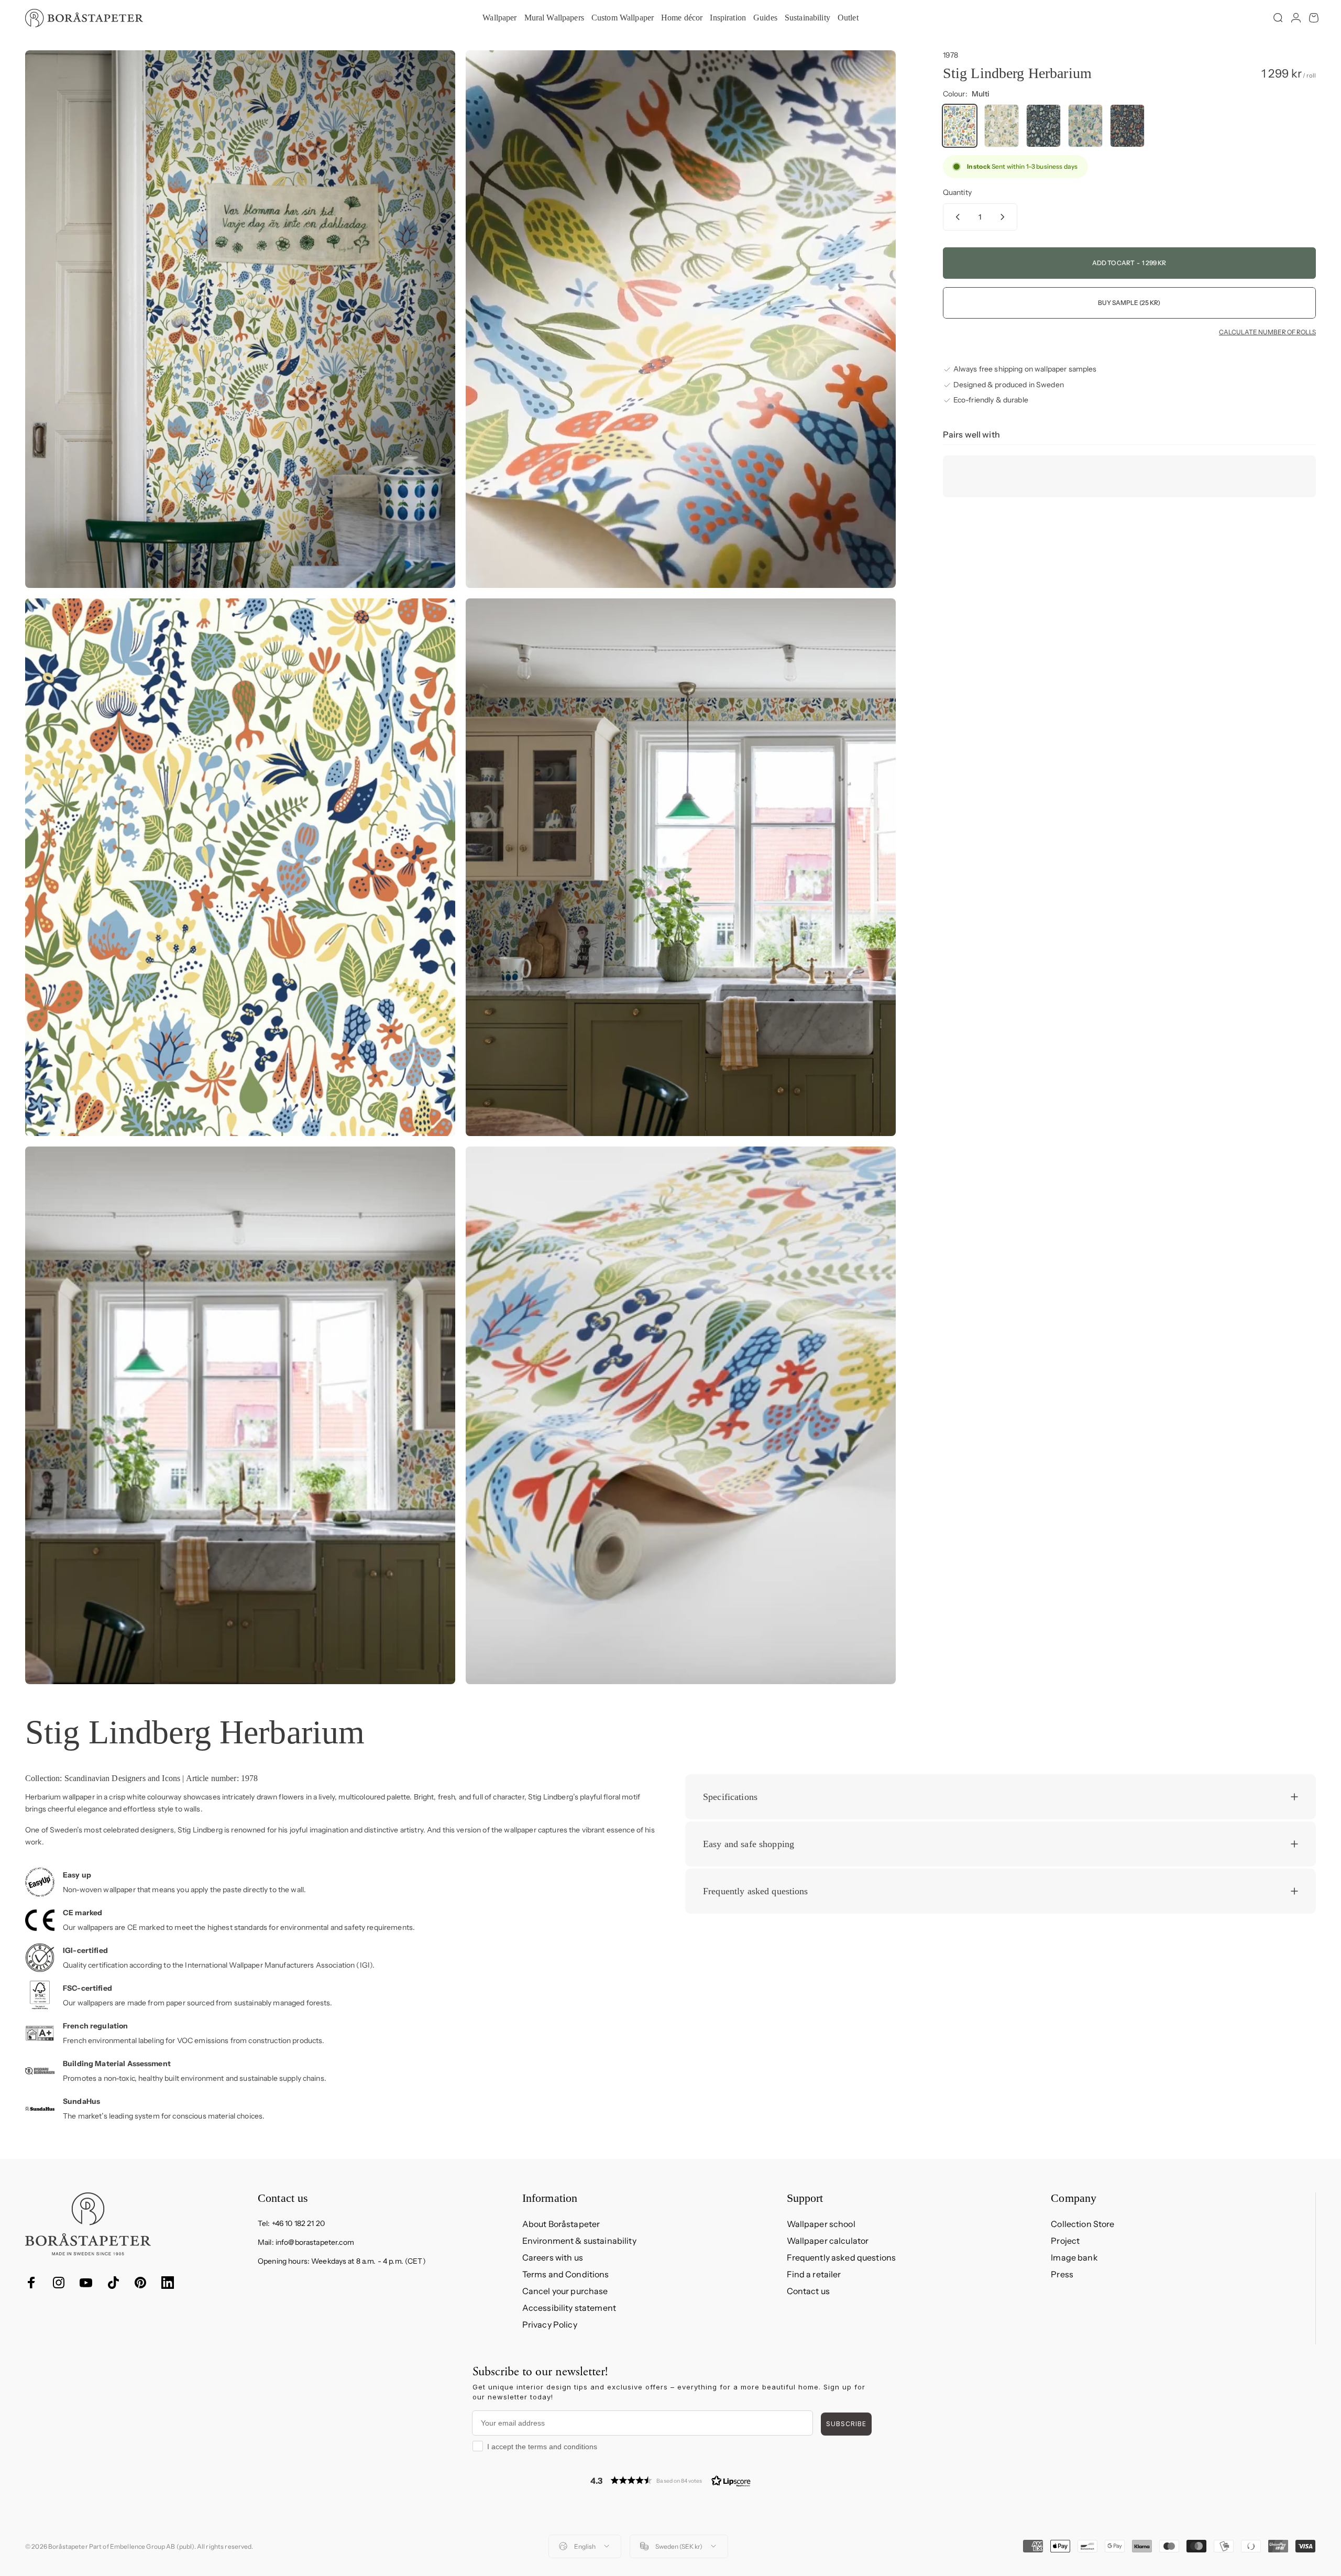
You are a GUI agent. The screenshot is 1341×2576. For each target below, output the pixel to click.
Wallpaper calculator (828, 2241)
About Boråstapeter (561, 2224)
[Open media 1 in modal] (240, 319)
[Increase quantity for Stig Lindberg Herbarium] (1005, 217)
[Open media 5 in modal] (240, 1415)
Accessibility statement (569, 2308)
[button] (670, 2480)
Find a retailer (814, 2274)
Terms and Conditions (566, 2274)
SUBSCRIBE (846, 2424)
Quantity (957, 192)
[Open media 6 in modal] (681, 1415)
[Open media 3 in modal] (240, 867)
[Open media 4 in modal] (681, 867)
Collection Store (1082, 2224)
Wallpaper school (821, 2224)
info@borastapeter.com (315, 2242)
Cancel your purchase (565, 2291)
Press (1062, 2274)
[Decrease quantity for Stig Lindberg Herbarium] (955, 217)
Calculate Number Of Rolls (1267, 332)
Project (1065, 2241)
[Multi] (960, 126)
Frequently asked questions (842, 2257)
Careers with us (553, 2257)
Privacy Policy (550, 2324)
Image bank (1074, 2257)
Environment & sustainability (579, 2241)
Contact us (808, 2291)
